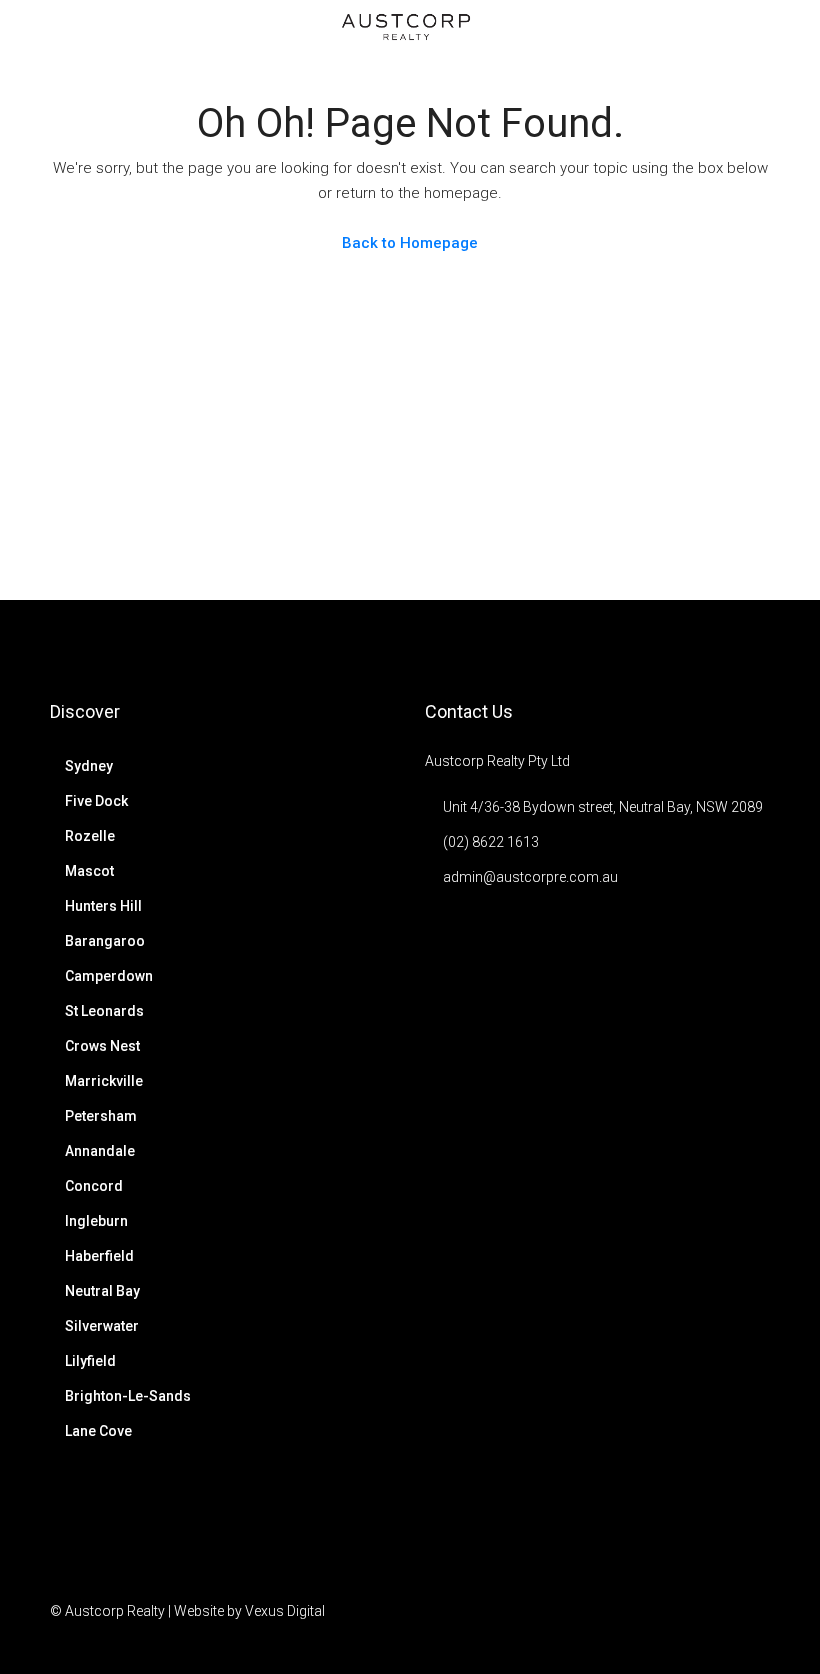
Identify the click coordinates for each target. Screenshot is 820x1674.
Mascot (89, 871)
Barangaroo (105, 941)
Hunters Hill (103, 906)
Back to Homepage (410, 243)
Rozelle (90, 836)
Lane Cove (98, 1431)
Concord (94, 1186)
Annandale (100, 1151)
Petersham (101, 1116)
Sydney (89, 766)
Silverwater (102, 1326)
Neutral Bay (102, 1291)
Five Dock (96, 801)
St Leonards (104, 1011)
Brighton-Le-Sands (128, 1396)
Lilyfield (90, 1361)
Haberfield (99, 1256)
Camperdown (109, 976)
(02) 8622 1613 (491, 842)
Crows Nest (102, 1046)
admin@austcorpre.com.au (530, 877)
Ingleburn (96, 1221)
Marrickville (104, 1081)
